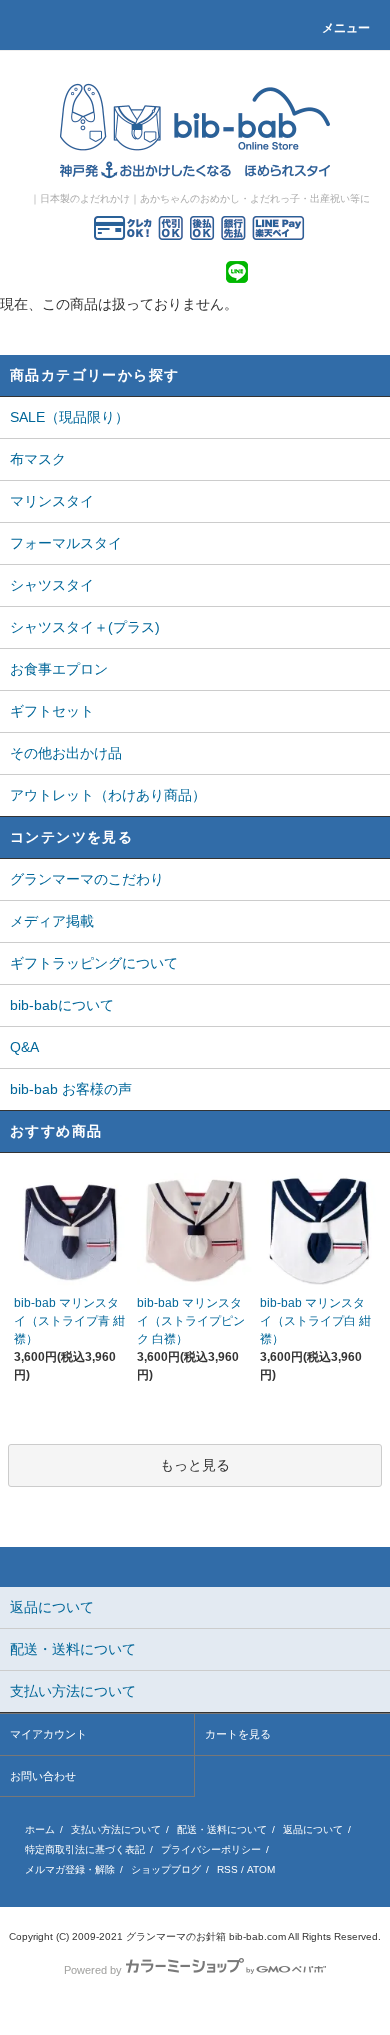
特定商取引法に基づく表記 (85, 1849)
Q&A (24, 1047)
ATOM (261, 1869)
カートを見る (238, 1734)
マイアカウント (48, 1734)
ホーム (40, 1829)
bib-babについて (62, 1005)
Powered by (93, 1970)
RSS (227, 1869)
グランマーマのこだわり (87, 879)
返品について (313, 1829)
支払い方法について (116, 1829)
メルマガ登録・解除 (70, 1869)
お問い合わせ (43, 1776)
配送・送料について (222, 1829)
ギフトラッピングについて (94, 963)
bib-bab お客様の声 (71, 1089)
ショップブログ (166, 1869)
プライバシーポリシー (211, 1849)
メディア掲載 (52, 921)
